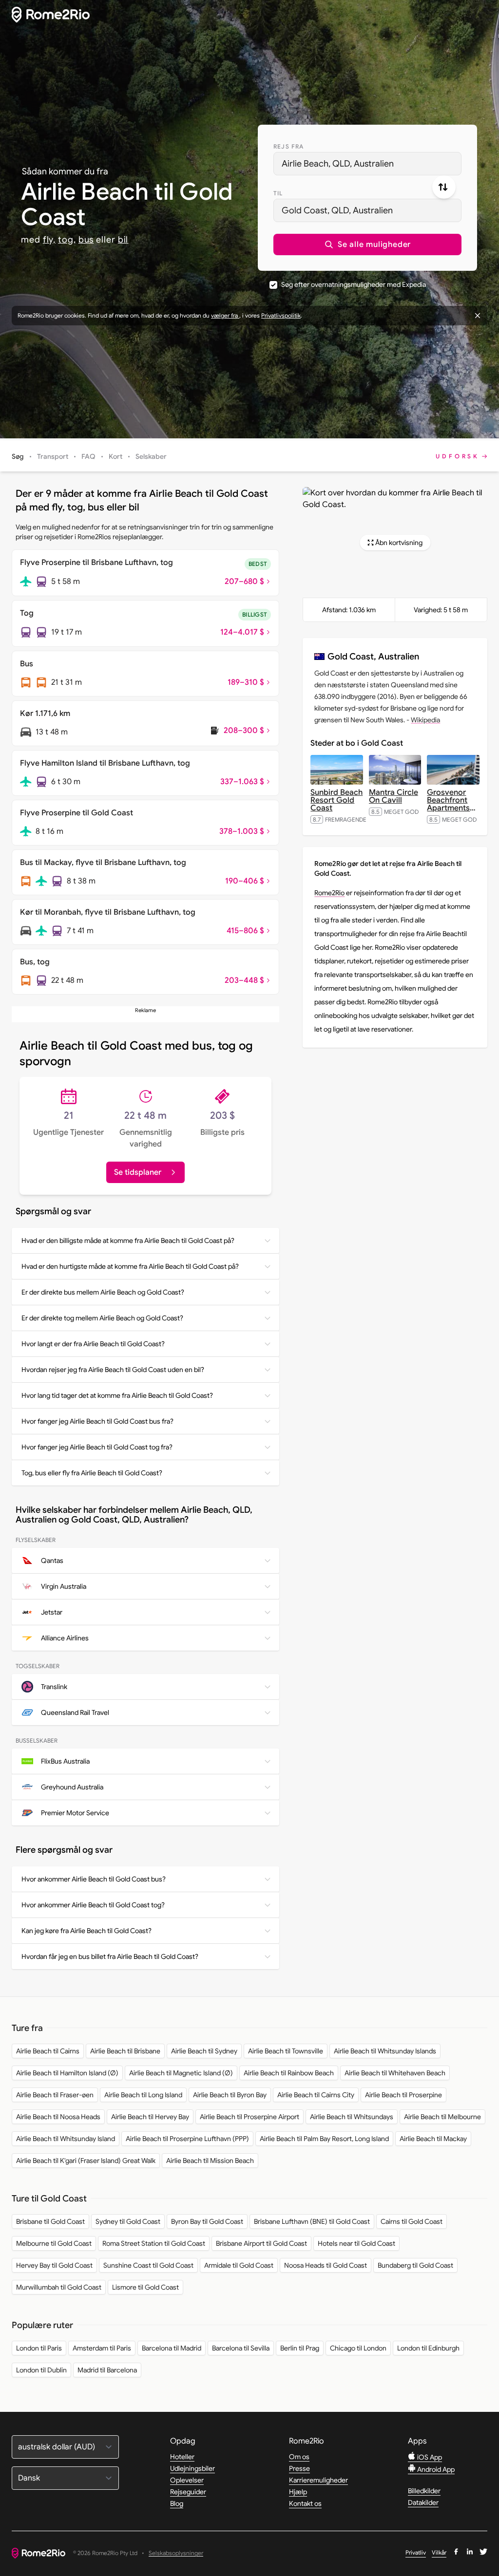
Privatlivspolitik (281, 315)
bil (123, 240)
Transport (53, 456)
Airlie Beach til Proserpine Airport (249, 2117)
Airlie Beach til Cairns (48, 2051)
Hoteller (182, 2457)
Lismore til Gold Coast (145, 2287)
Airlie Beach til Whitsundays (352, 2117)
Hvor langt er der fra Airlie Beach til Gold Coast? (93, 1344)
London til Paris (39, 2348)
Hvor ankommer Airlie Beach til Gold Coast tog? (93, 1905)
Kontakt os (305, 2503)
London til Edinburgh (428, 2348)
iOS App (429, 2457)
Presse (299, 2468)
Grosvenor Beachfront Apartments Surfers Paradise (451, 808)
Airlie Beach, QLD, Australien (338, 164)
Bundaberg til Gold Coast (415, 2265)
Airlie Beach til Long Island (143, 2095)
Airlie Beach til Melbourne (442, 2117)
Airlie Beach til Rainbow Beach (289, 2073)
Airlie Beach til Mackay (433, 2139)
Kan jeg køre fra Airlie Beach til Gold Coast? (86, 1931)
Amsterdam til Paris (102, 2348)
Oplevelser (187, 2480)
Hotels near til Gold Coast (356, 2243)
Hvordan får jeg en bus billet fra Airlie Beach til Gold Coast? (110, 1956)
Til (278, 193)
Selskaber (151, 456)
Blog (177, 2503)
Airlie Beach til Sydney (204, 2051)
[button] (367, 244)
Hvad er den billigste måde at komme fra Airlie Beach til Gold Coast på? (128, 1241)
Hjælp (298, 2492)
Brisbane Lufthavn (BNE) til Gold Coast (312, 2221)
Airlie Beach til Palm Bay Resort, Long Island (324, 2139)
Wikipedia (425, 720)
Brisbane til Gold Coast (50, 2221)
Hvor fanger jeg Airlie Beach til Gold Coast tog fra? (97, 1447)
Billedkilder (424, 2491)
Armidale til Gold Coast (239, 2265)
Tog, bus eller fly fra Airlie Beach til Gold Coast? (92, 1473)
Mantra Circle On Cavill (393, 796)
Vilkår (439, 2552)
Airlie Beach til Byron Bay (230, 2095)
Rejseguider (188, 2492)
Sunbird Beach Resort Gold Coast (336, 800)
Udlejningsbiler (192, 2468)
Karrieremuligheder (318, 2480)
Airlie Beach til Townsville (286, 2051)
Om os (299, 2457)
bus (86, 240)
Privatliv (416, 2552)
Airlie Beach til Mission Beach (210, 2161)
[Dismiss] (478, 316)
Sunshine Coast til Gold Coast (148, 2265)
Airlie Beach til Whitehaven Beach (395, 2073)
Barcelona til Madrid (172, 2348)
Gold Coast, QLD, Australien (337, 210)
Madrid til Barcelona (107, 2370)
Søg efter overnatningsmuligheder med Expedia (354, 284)
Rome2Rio (329, 893)
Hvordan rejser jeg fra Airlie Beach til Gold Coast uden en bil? (113, 1370)
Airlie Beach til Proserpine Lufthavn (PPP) (187, 2139)
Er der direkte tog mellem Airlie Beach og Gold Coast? (102, 1318)
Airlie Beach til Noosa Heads (58, 2117)
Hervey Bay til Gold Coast (54, 2265)
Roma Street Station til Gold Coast (154, 2243)
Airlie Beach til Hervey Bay (150, 2117)
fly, (49, 240)
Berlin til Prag (300, 2348)
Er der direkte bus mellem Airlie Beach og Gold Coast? (103, 1292)
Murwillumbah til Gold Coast (59, 2287)
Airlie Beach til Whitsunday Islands (385, 2051)
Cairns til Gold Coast (412, 2221)
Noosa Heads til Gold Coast (326, 2265)
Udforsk (458, 456)
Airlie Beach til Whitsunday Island (66, 2139)
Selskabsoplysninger (176, 2553)
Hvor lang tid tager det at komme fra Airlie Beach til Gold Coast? (117, 1395)
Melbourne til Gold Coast (54, 2243)
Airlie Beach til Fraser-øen (55, 2095)
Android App (435, 2469)
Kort (115, 456)
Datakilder (423, 2502)
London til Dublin (41, 2370)
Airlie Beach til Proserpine (403, 2095)
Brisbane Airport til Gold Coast (261, 2243)
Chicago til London (358, 2348)
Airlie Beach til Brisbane (125, 2051)
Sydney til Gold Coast (128, 2221)
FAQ (88, 456)
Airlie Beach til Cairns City (316, 2095)
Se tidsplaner (138, 1172)
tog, (67, 240)
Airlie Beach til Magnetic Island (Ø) (181, 2073)
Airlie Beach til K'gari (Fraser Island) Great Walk (86, 2161)
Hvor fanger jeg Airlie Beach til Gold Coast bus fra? (97, 1421)
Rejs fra (289, 146)
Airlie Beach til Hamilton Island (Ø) (67, 2073)
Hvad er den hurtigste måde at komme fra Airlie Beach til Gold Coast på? (130, 1266)
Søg (18, 456)
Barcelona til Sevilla (241, 2348)
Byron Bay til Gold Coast (207, 2221)
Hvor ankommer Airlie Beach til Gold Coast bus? (94, 1879)
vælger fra (225, 315)
